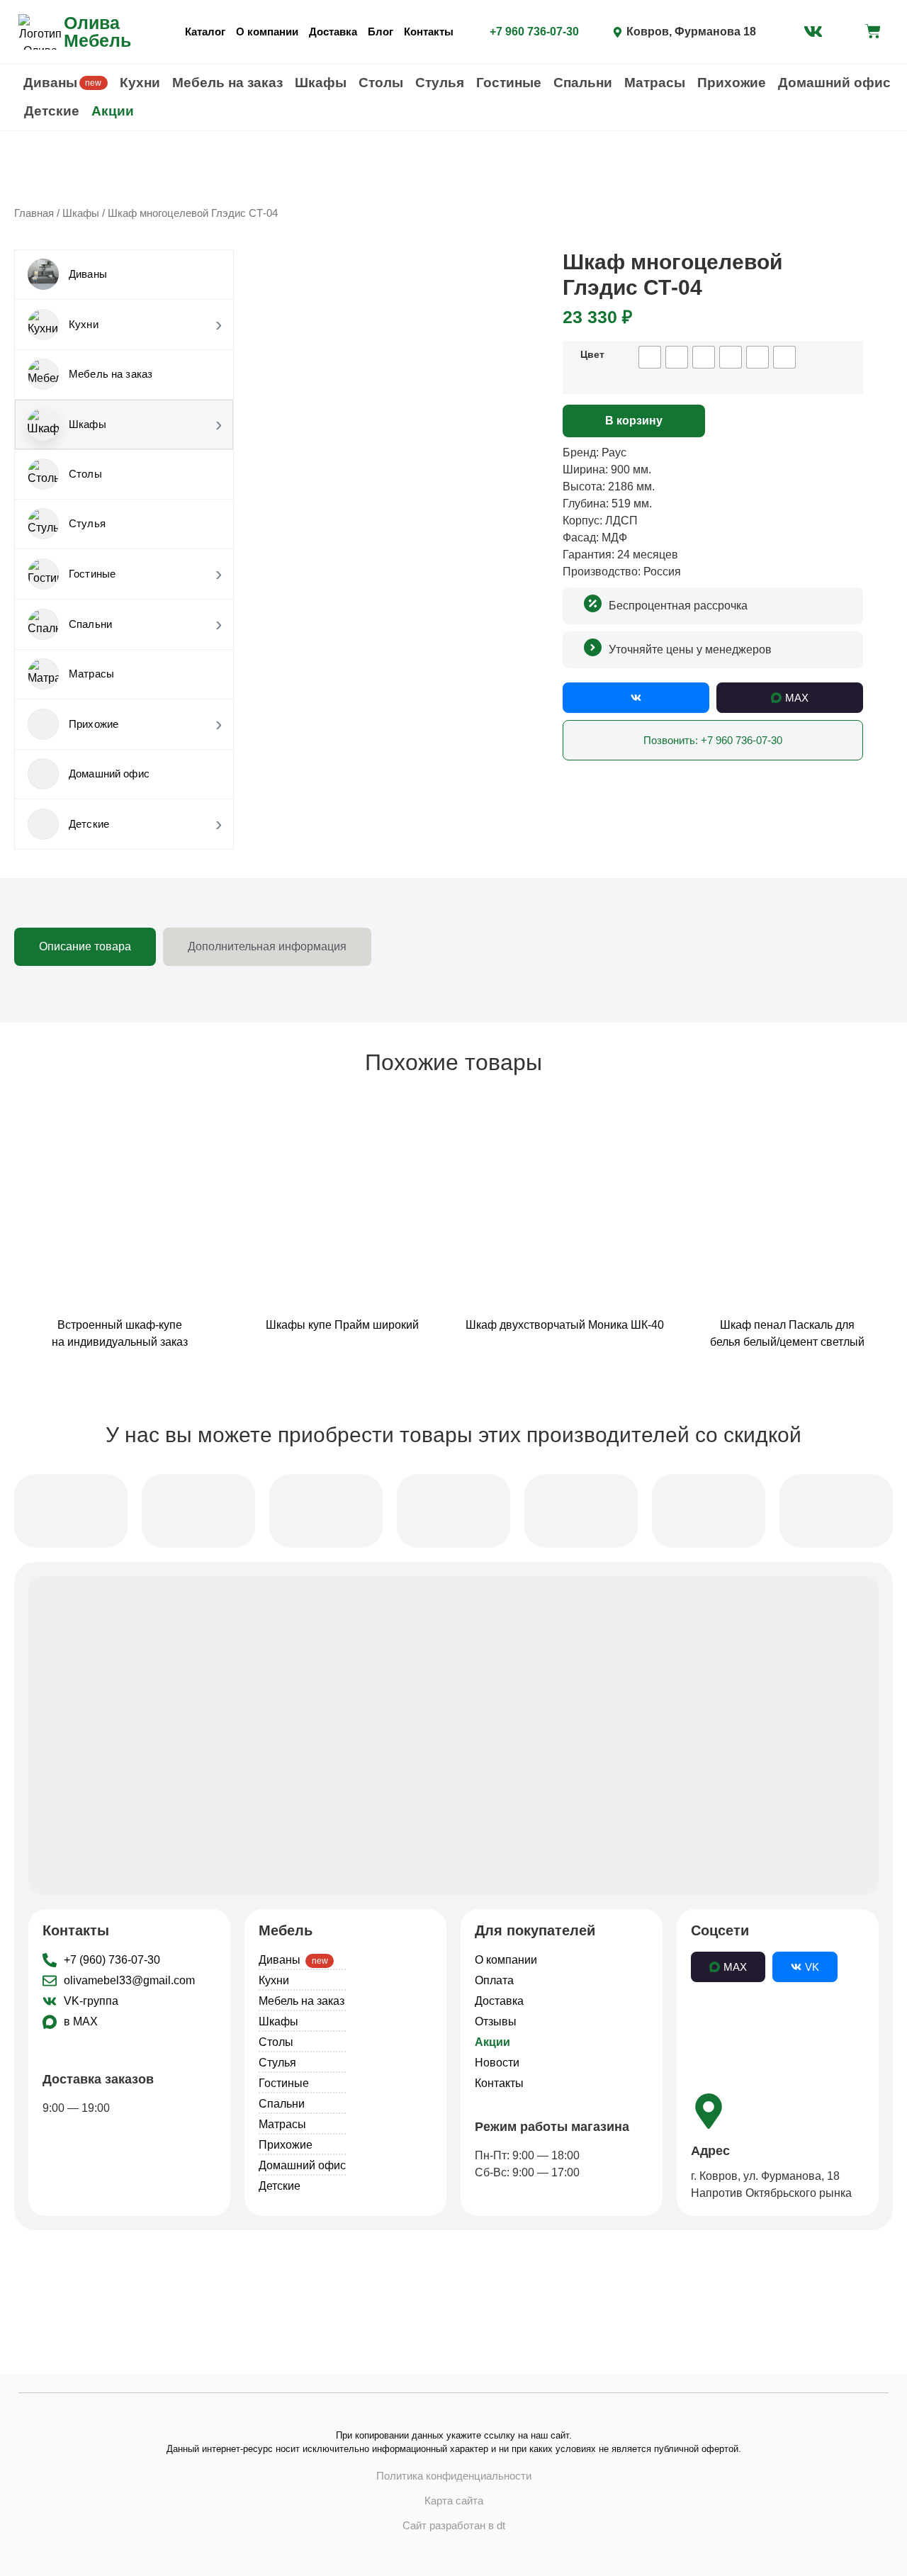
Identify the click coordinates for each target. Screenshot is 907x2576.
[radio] (650, 357)
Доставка (333, 32)
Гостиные (509, 83)
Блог (381, 32)
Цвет (592, 354)
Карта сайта (454, 2501)
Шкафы (321, 83)
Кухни (140, 83)
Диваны (63, 83)
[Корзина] (873, 31)
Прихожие (732, 83)
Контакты (429, 32)
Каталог (205, 32)
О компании (267, 32)
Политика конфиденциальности (454, 2476)
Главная (34, 213)
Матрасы (655, 83)
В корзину (634, 421)
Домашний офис (834, 83)
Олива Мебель (97, 32)
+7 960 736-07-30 (534, 32)
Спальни (583, 83)
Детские (52, 111)
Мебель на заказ (227, 83)
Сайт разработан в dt (454, 2525)
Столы (381, 83)
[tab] (85, 947)
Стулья (440, 83)
